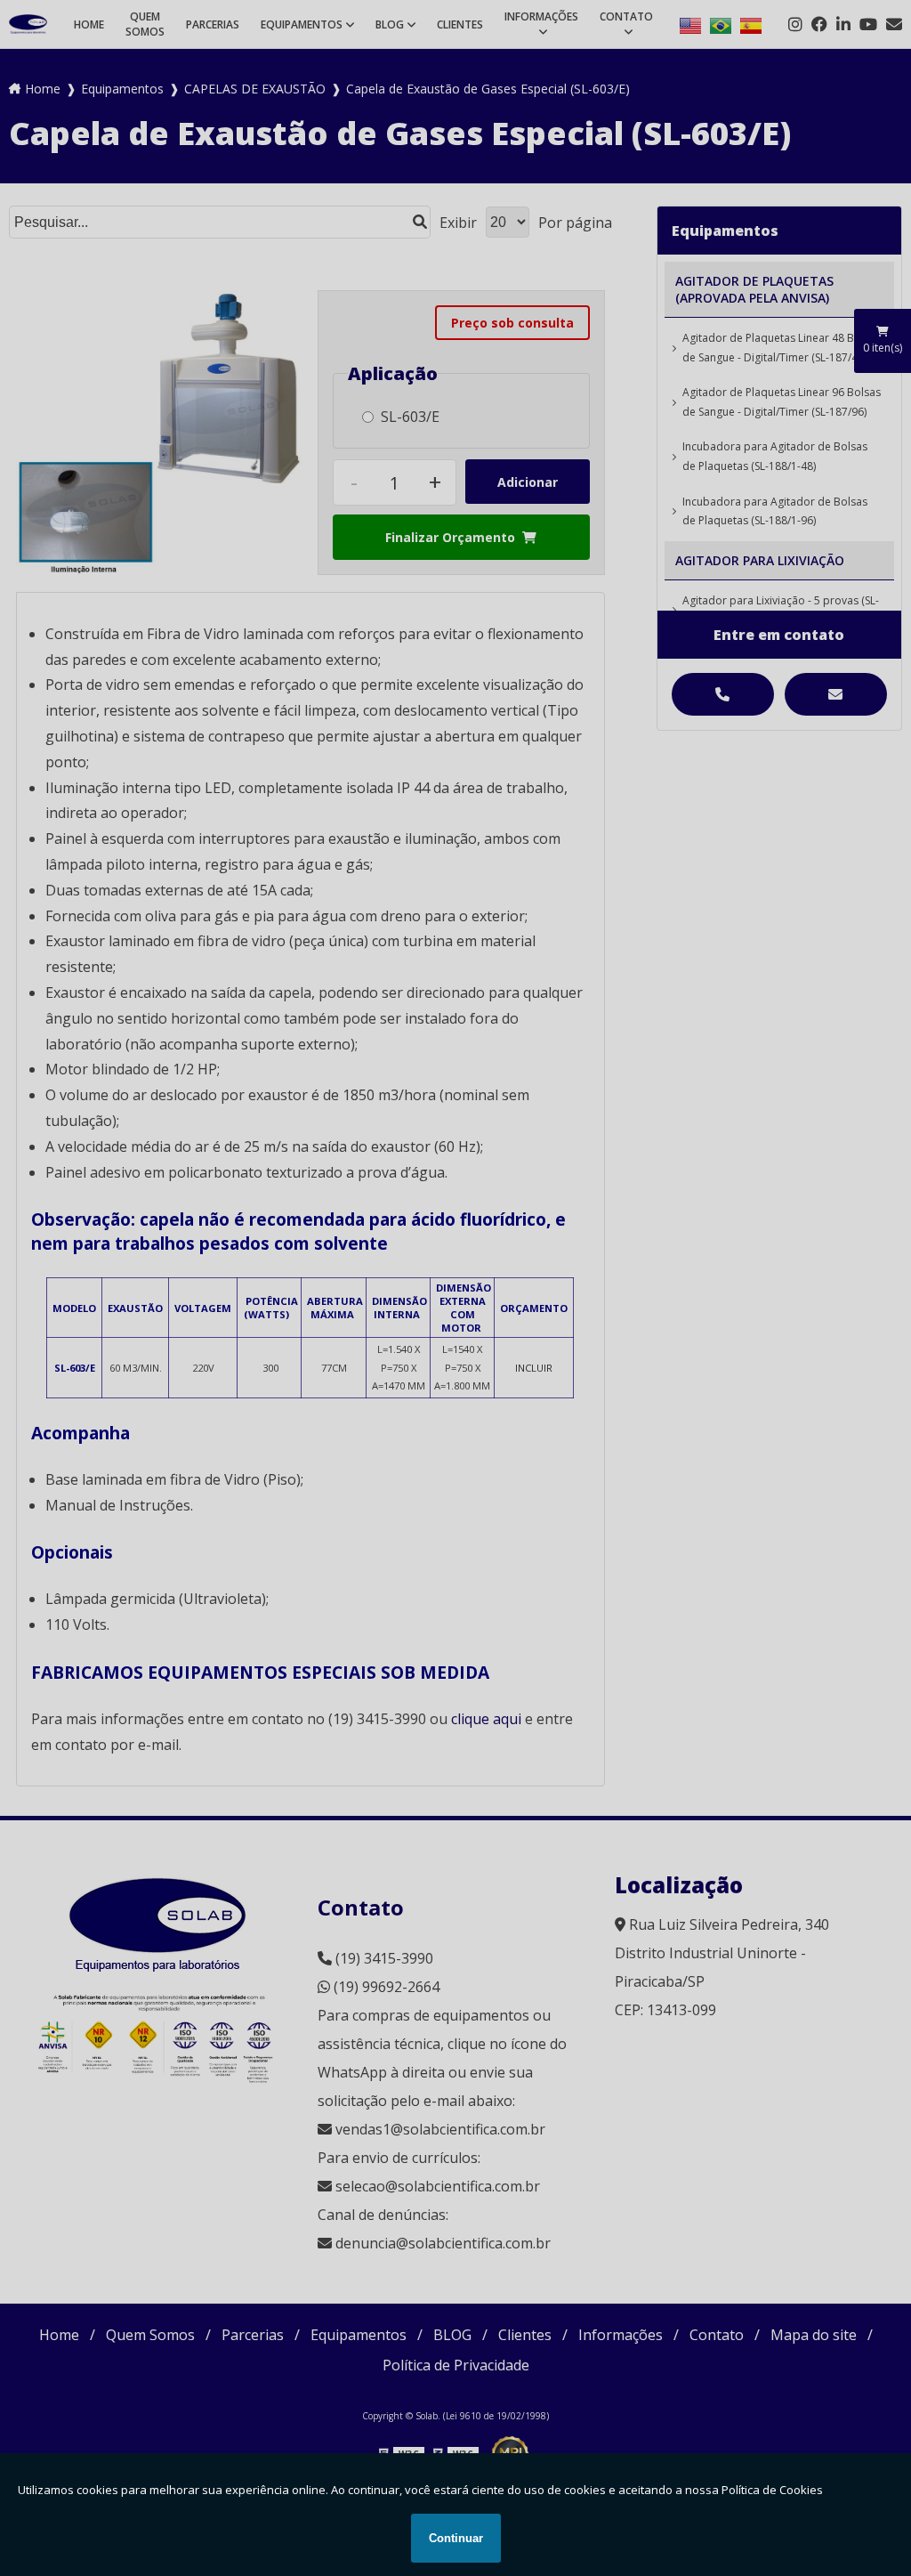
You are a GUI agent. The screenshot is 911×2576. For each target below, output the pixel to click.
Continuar (456, 2538)
